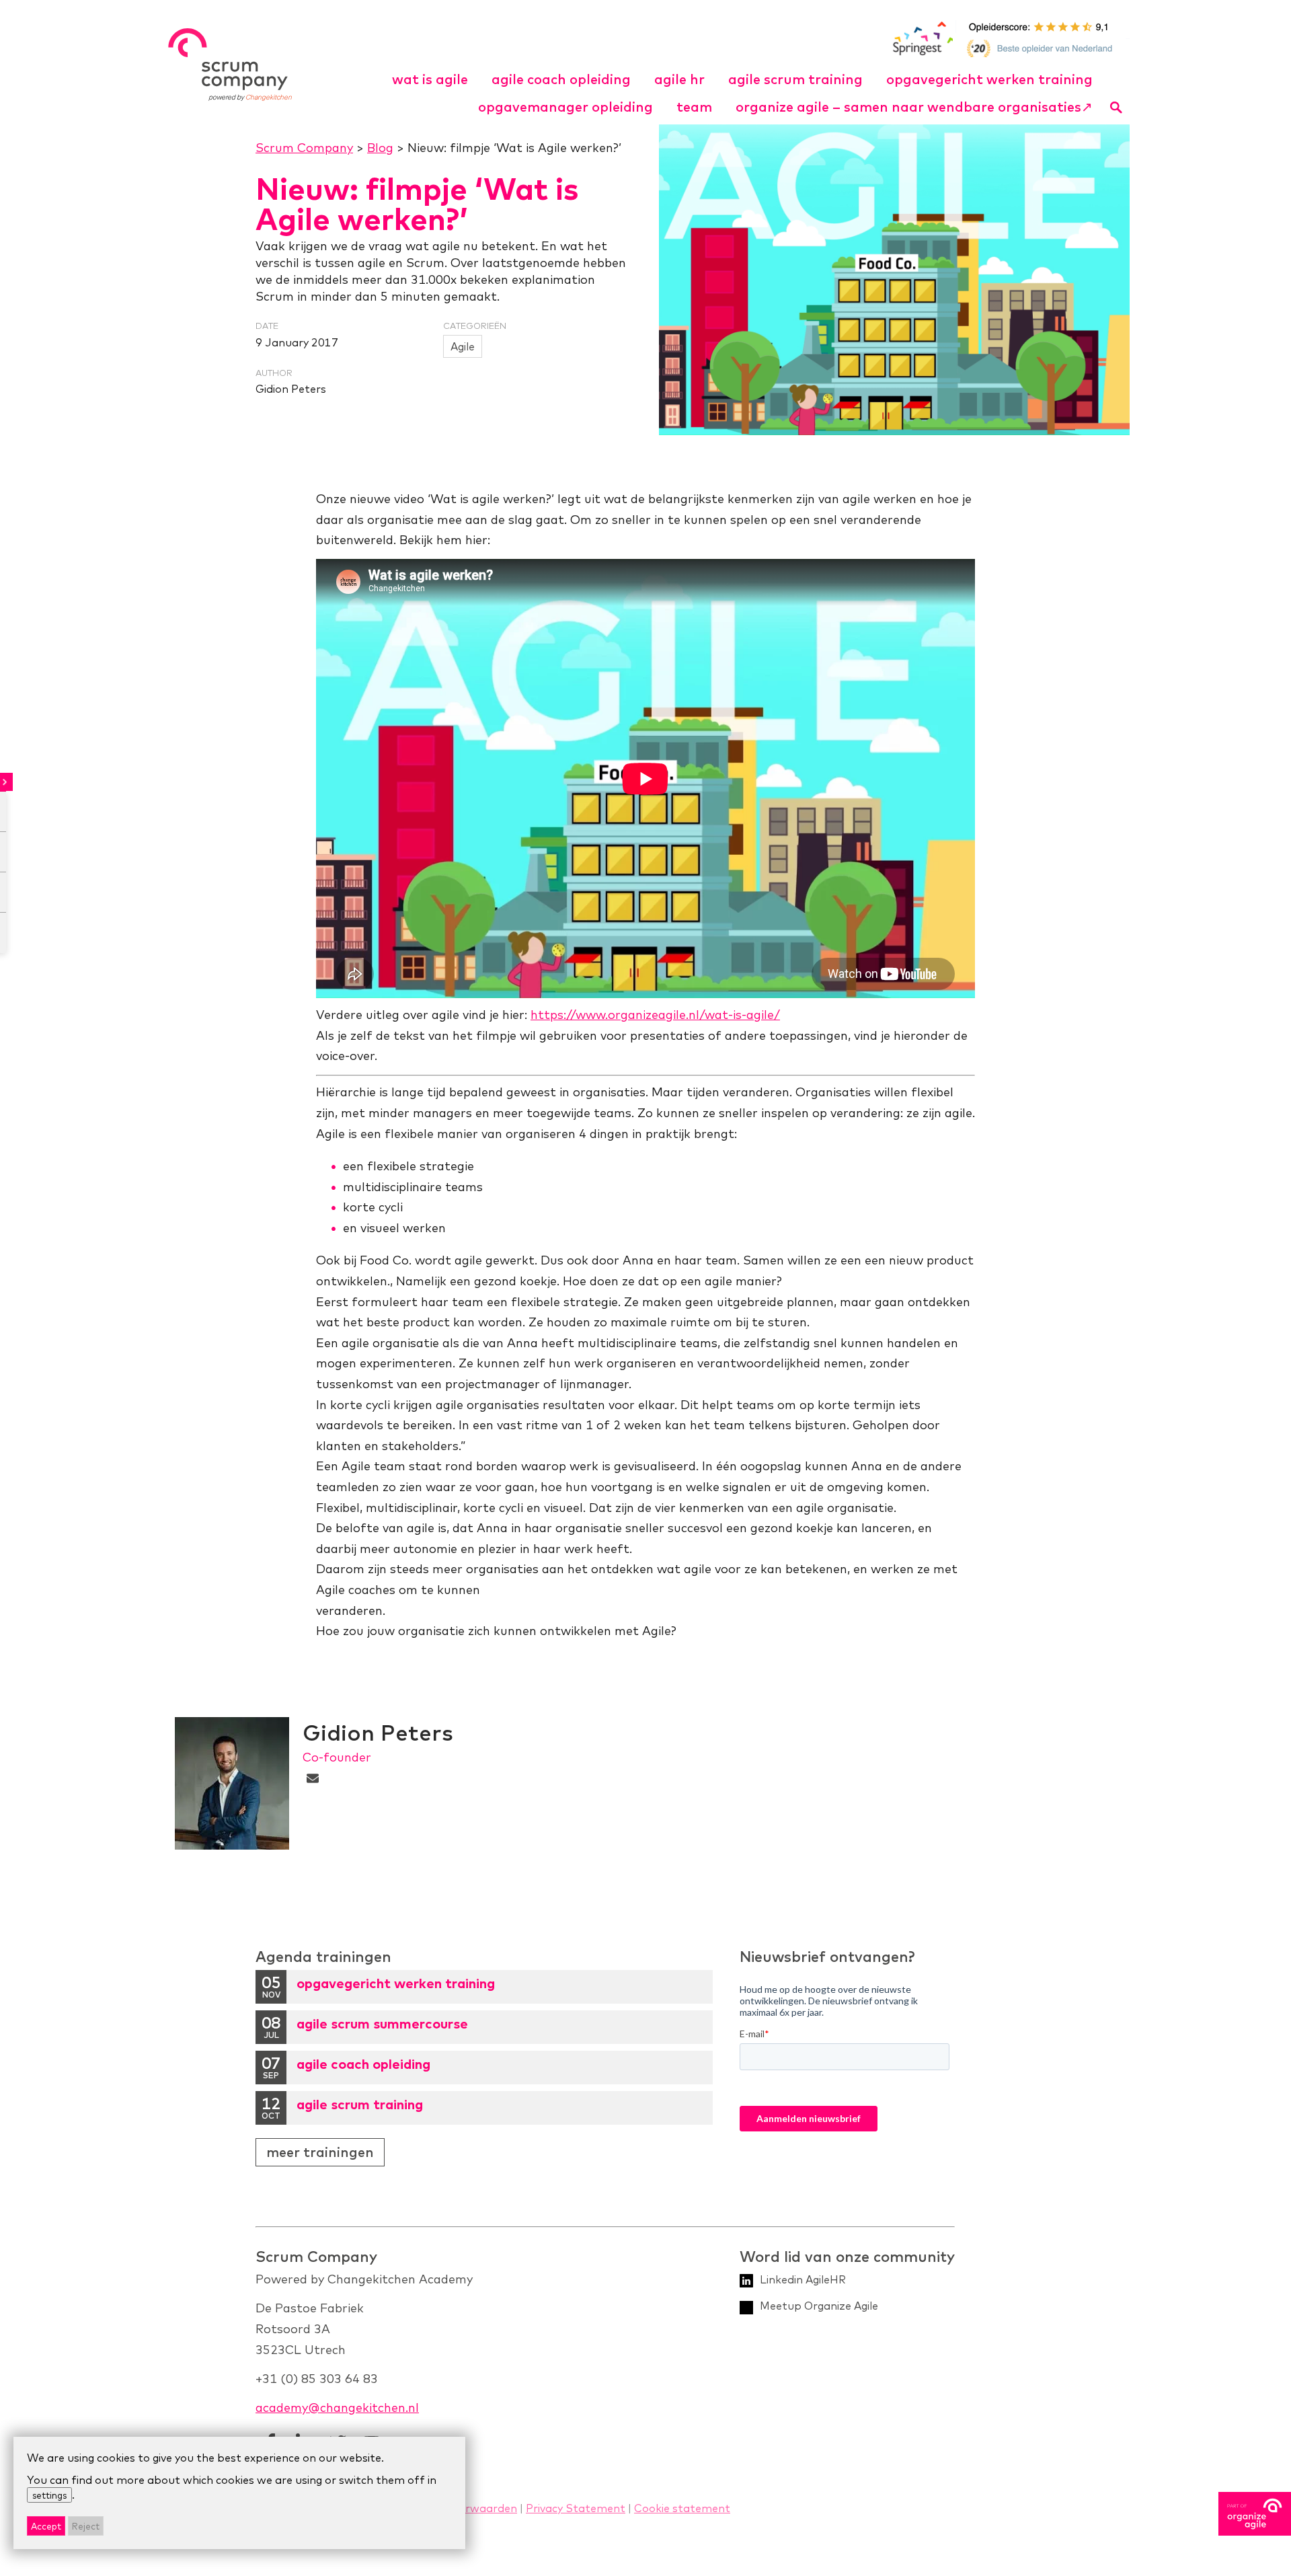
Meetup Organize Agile (819, 2306)
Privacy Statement (576, 2508)
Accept (46, 2526)
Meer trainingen (320, 2152)
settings (49, 2495)
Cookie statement (682, 2508)
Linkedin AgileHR (803, 2279)
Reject (86, 2526)
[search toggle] (1117, 107)
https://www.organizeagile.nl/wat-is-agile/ (655, 1015)
